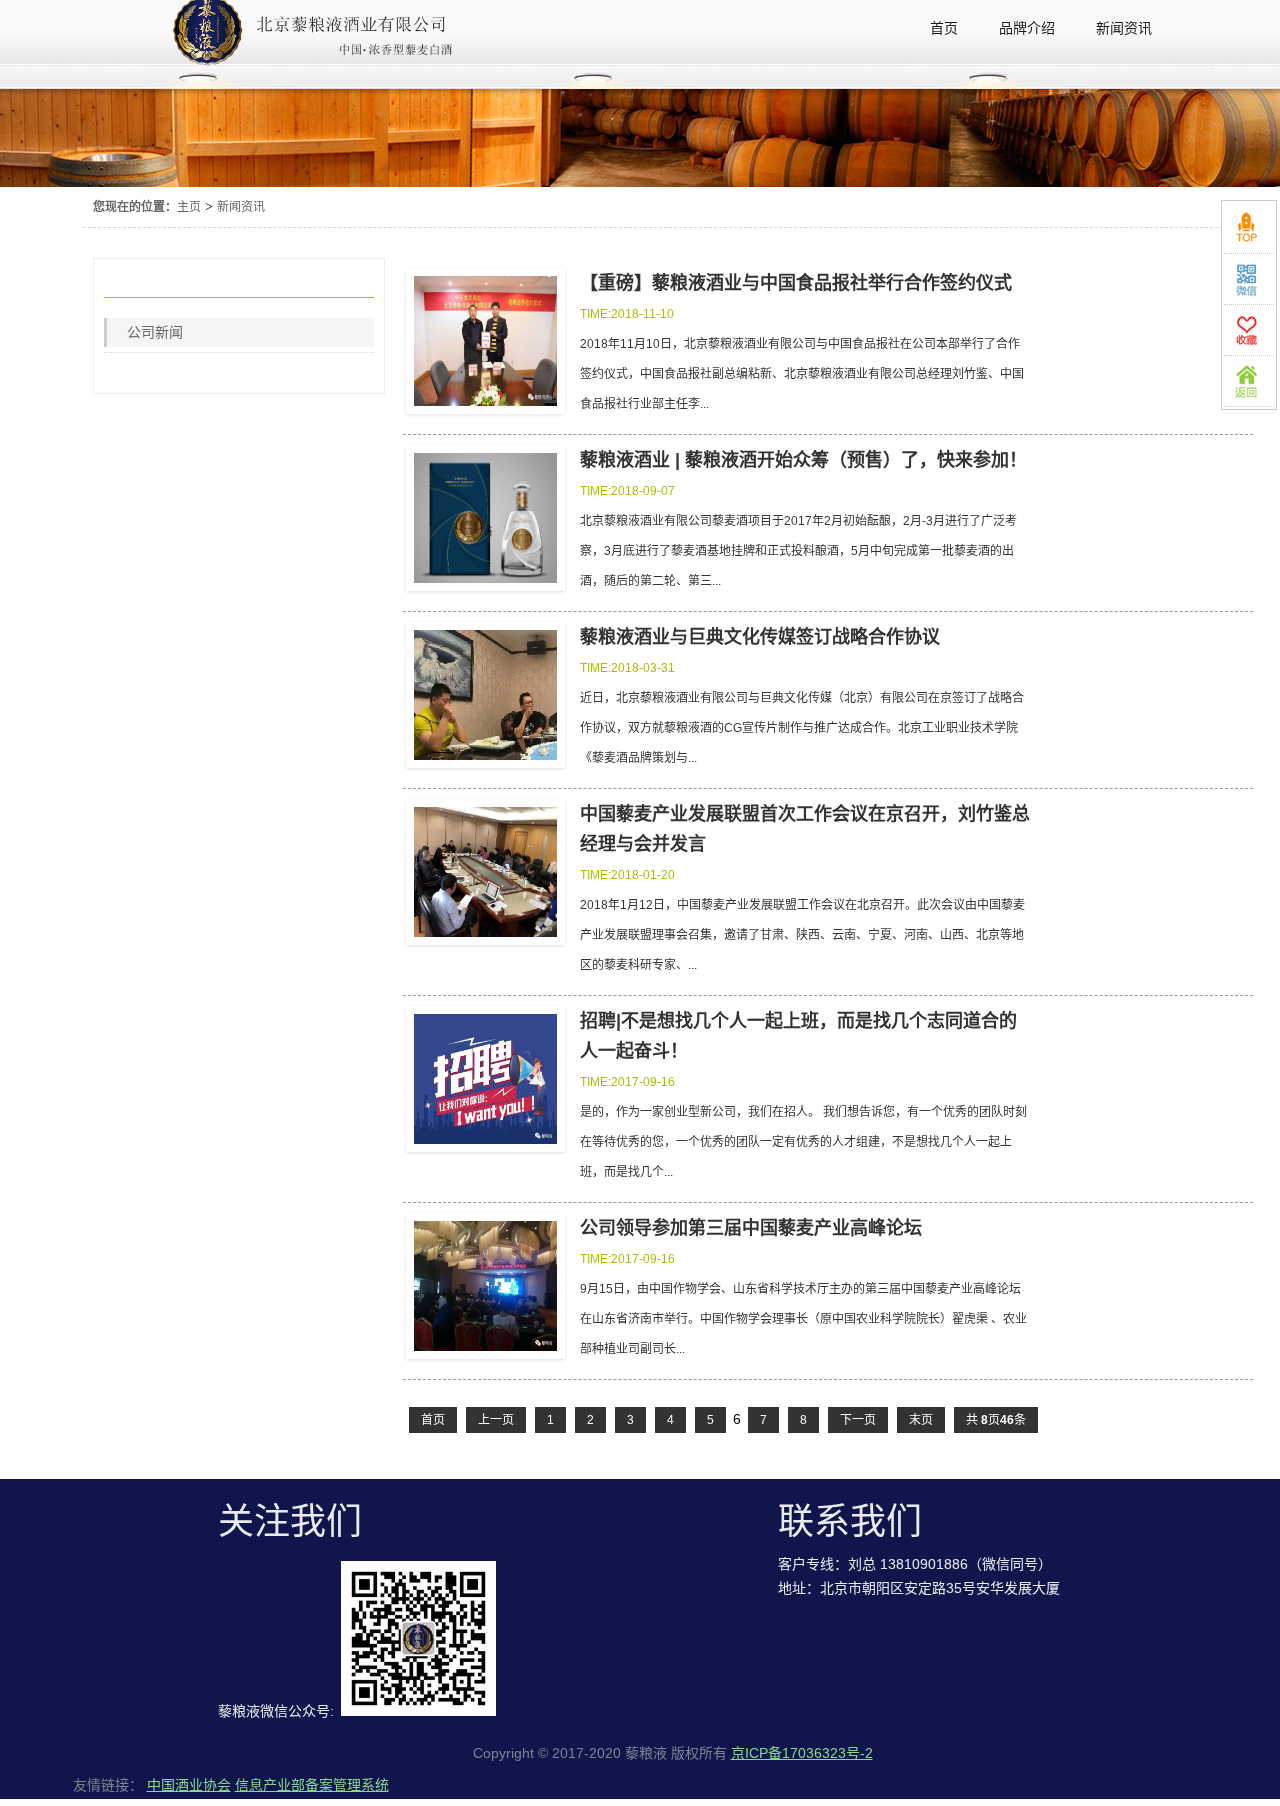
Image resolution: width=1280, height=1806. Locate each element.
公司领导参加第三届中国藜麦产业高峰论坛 (751, 1228)
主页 (189, 207)
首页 (433, 1420)
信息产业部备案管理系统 (312, 1785)
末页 (921, 1420)
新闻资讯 (241, 207)
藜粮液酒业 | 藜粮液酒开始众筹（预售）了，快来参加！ (803, 460)
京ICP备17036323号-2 (802, 1753)
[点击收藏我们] (1249, 330)
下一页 (858, 1420)
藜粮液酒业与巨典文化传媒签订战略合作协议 (760, 637)
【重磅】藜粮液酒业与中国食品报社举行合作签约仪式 (796, 283)
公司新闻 (155, 332)
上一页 (496, 1420)
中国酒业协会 (189, 1785)
